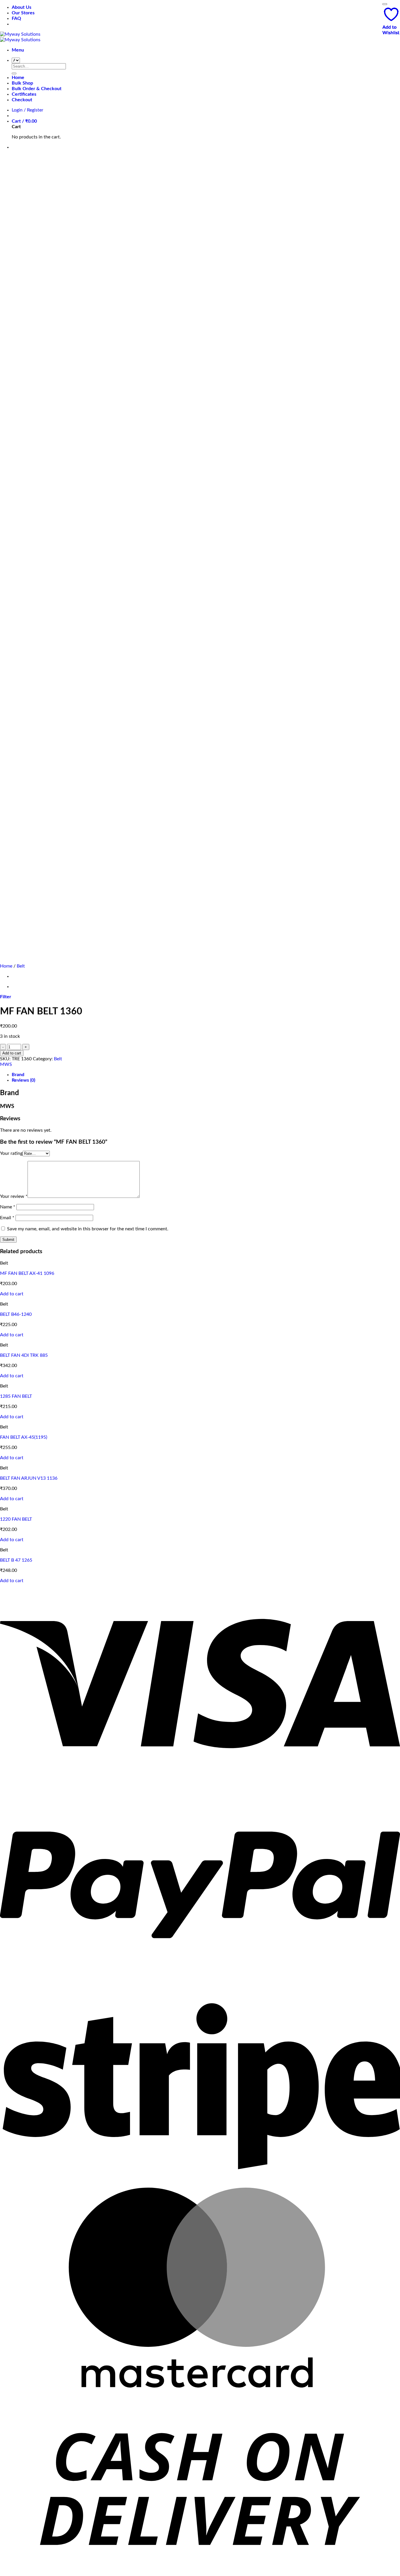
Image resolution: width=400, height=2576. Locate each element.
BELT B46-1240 (16, 1314)
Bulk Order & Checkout (37, 89)
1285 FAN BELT (16, 1396)
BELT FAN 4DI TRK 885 (24, 1355)
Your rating (11, 1153)
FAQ (16, 18)
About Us (22, 7)
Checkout (22, 100)
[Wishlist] (385, 4)
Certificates (24, 94)
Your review (14, 1196)
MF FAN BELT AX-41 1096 (27, 1273)
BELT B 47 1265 (16, 1560)
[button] (18, 50)
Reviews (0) (23, 1080)
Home (18, 78)
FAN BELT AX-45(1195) (24, 1437)
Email (7, 1218)
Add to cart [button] (12, 1294)
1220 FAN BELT (16, 1519)
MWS (6, 1064)
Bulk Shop (22, 83)
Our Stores (23, 13)
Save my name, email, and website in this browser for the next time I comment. (88, 1229)
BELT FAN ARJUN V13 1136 (29, 1478)
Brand (18, 1075)
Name (8, 1207)
